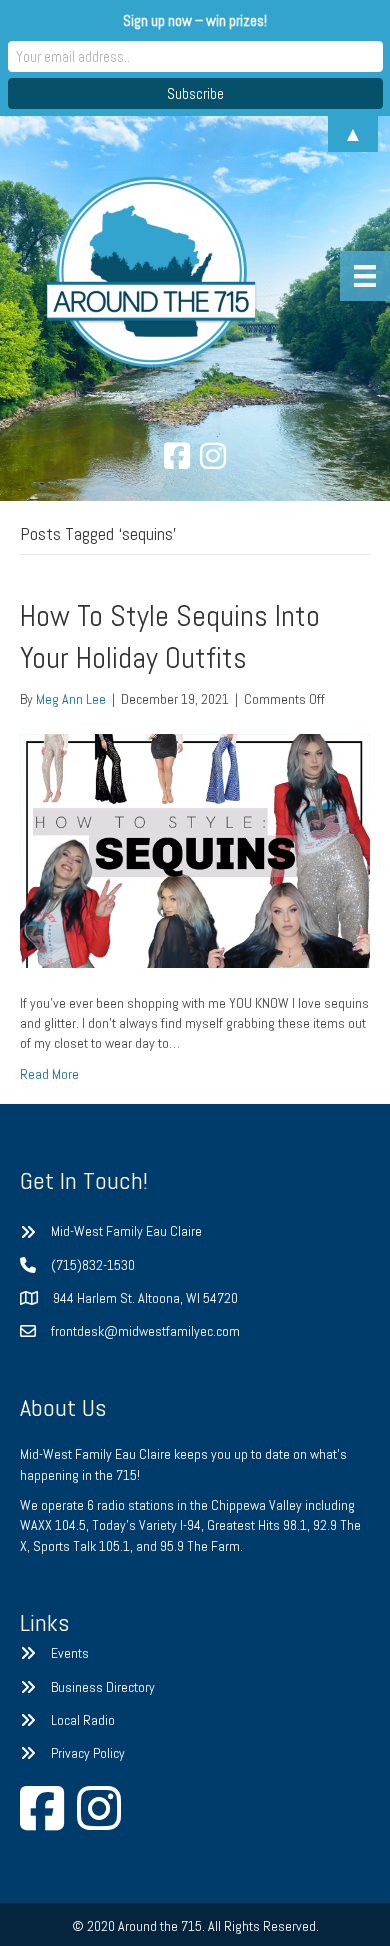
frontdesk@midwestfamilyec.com (145, 1331)
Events (70, 1653)
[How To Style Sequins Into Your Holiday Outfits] (195, 850)
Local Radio (83, 1720)
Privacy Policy (88, 1753)
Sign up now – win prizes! (195, 20)
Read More (49, 1074)
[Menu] (365, 276)
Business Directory (103, 1687)
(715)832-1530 (93, 1265)
